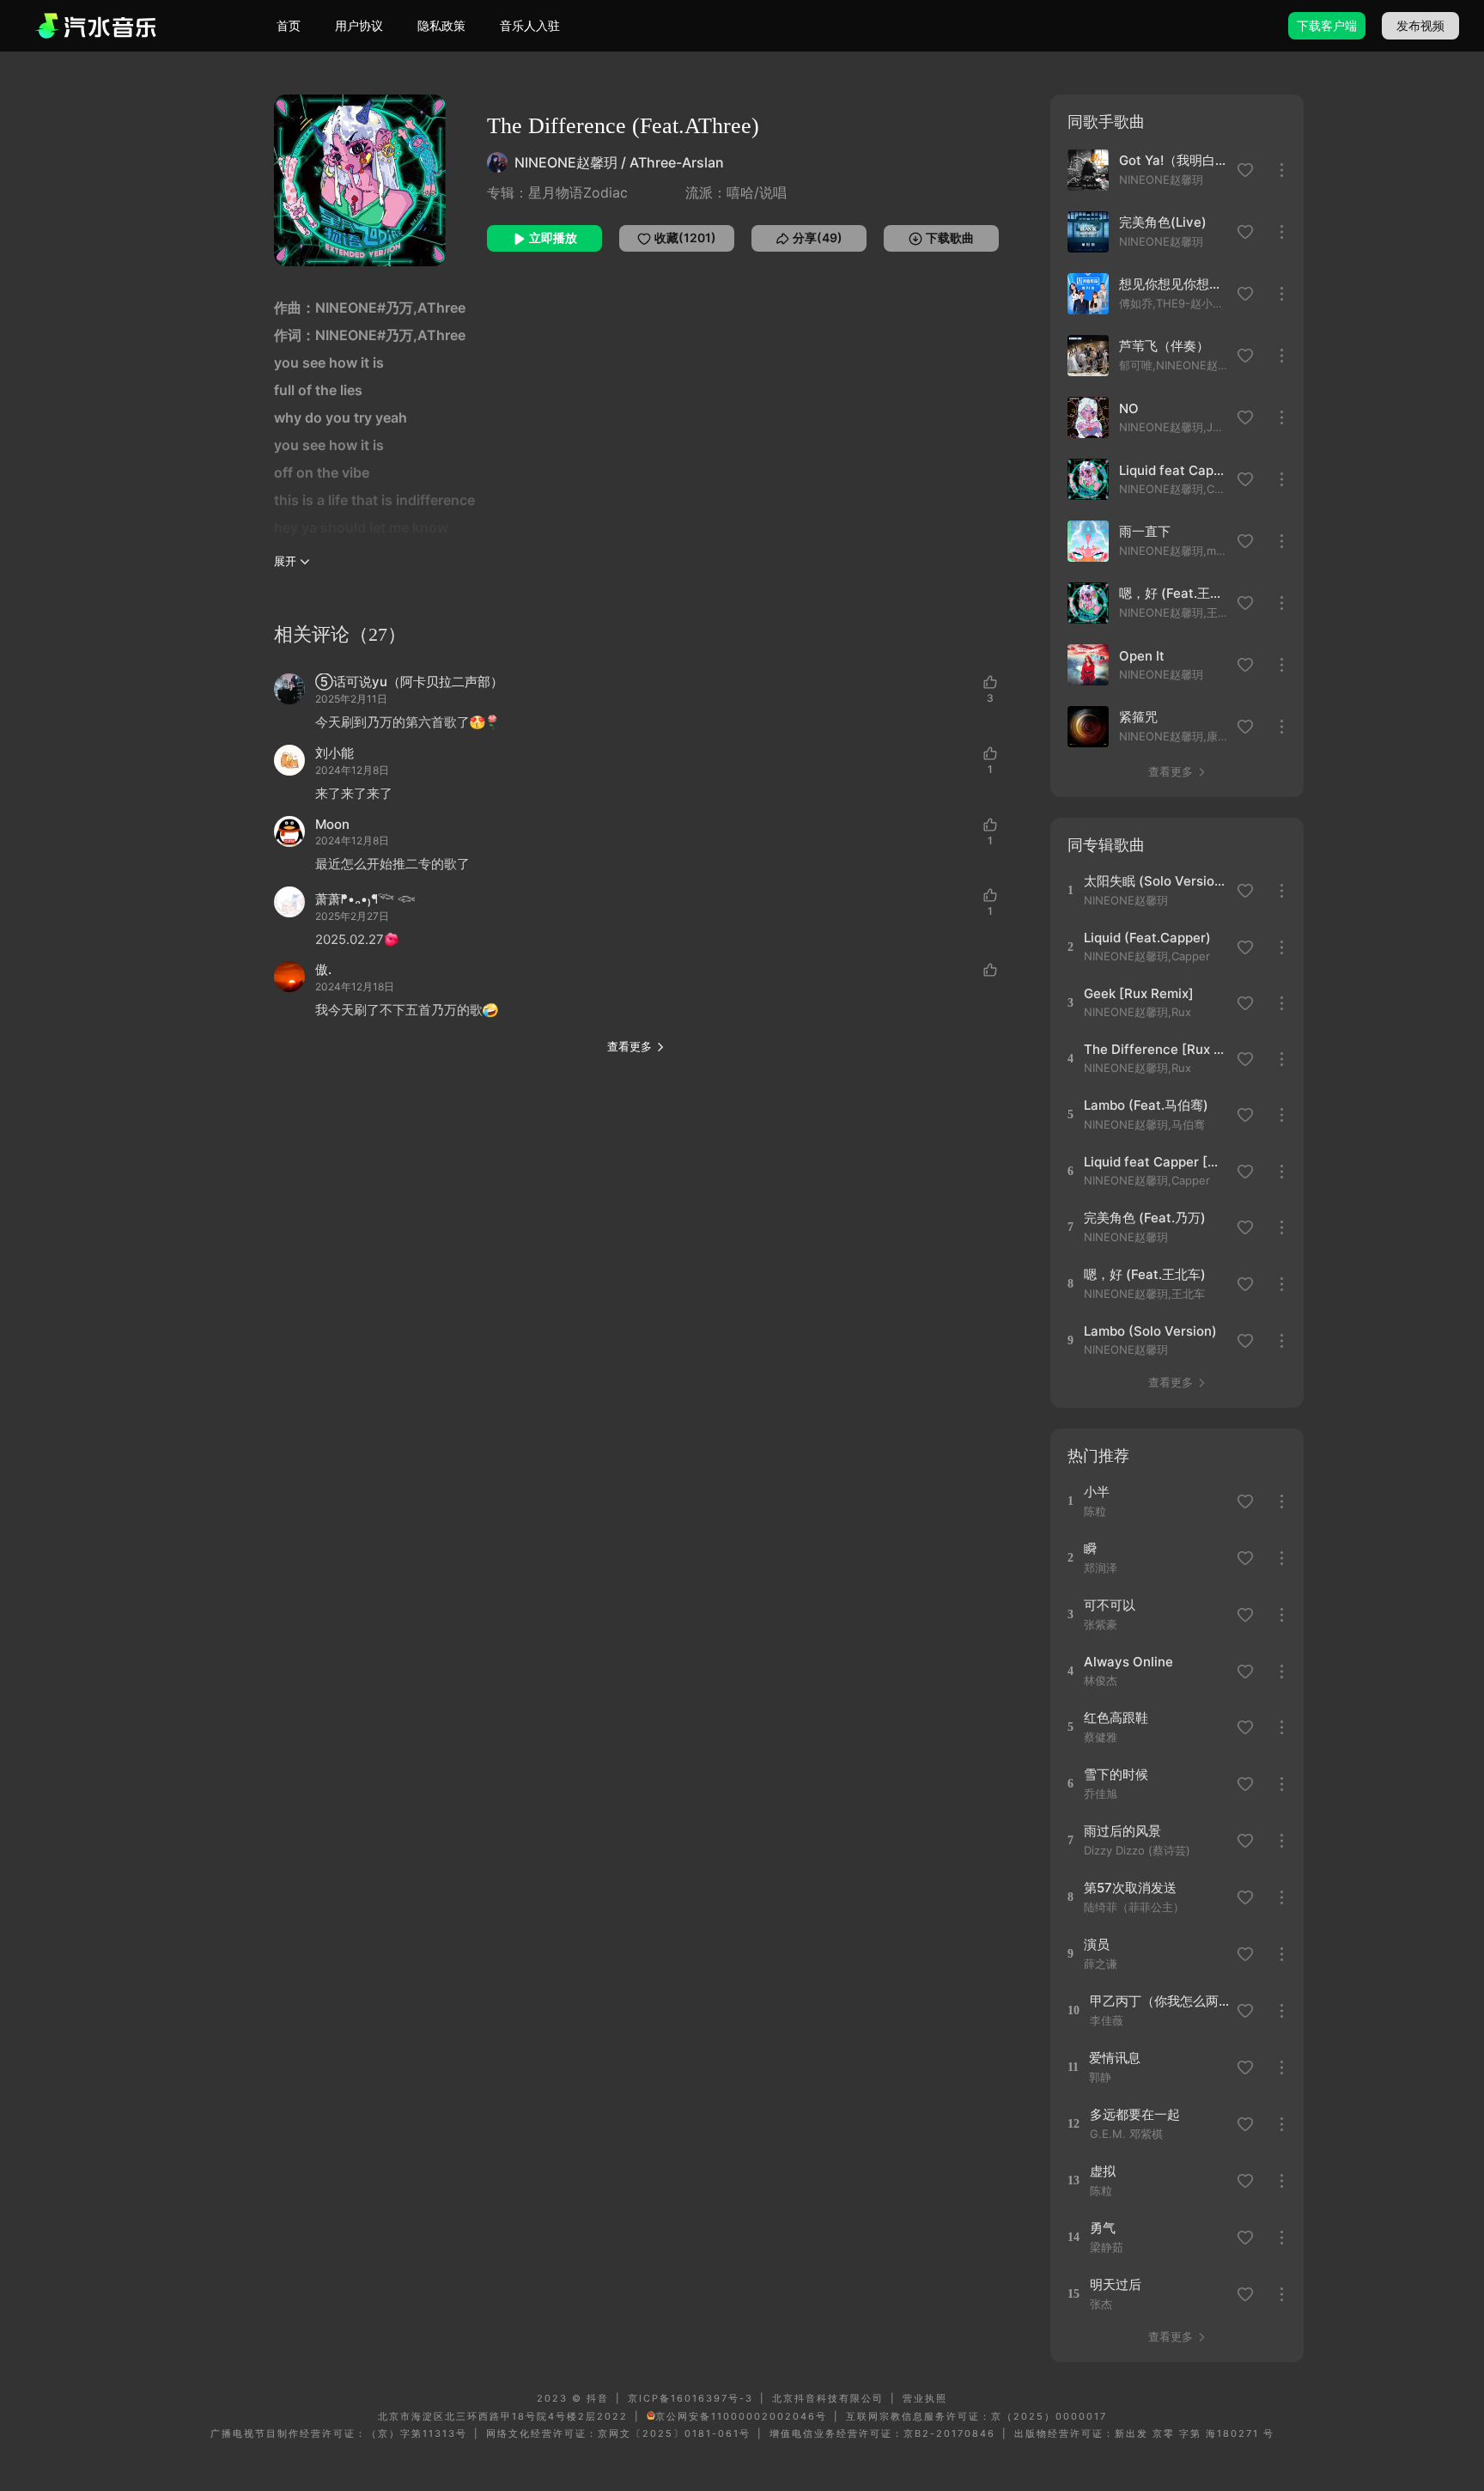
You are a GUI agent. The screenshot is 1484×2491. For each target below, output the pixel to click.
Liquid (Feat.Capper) (1147, 938)
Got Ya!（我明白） (1173, 160)
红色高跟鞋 (1116, 1718)
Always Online (1128, 1662)
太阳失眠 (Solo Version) (1155, 881)
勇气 (1103, 2228)
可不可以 (1110, 1605)
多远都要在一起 (1135, 2114)
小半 (1097, 1492)
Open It (1142, 656)
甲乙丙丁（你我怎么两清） (1161, 2001)
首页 (289, 25)
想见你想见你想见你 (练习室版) (1173, 284)
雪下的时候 (1116, 1774)
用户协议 (359, 25)
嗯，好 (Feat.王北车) (1173, 593)
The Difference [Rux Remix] (1155, 1049)
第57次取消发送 (1130, 1888)
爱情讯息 (1115, 2058)
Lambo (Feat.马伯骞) (1146, 1105)
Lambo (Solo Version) (1150, 1331)
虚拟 (1103, 2171)
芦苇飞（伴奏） (1164, 346)
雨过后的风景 (1122, 1831)
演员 (1097, 1944)
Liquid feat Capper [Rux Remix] (1173, 470)
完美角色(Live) (1163, 222)
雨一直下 (1145, 531)
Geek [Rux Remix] (1139, 993)
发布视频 (1420, 25)
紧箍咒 (1138, 717)
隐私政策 (441, 25)
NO (1129, 408)
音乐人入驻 (530, 25)
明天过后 (1116, 2284)
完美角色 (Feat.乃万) (1145, 1218)
